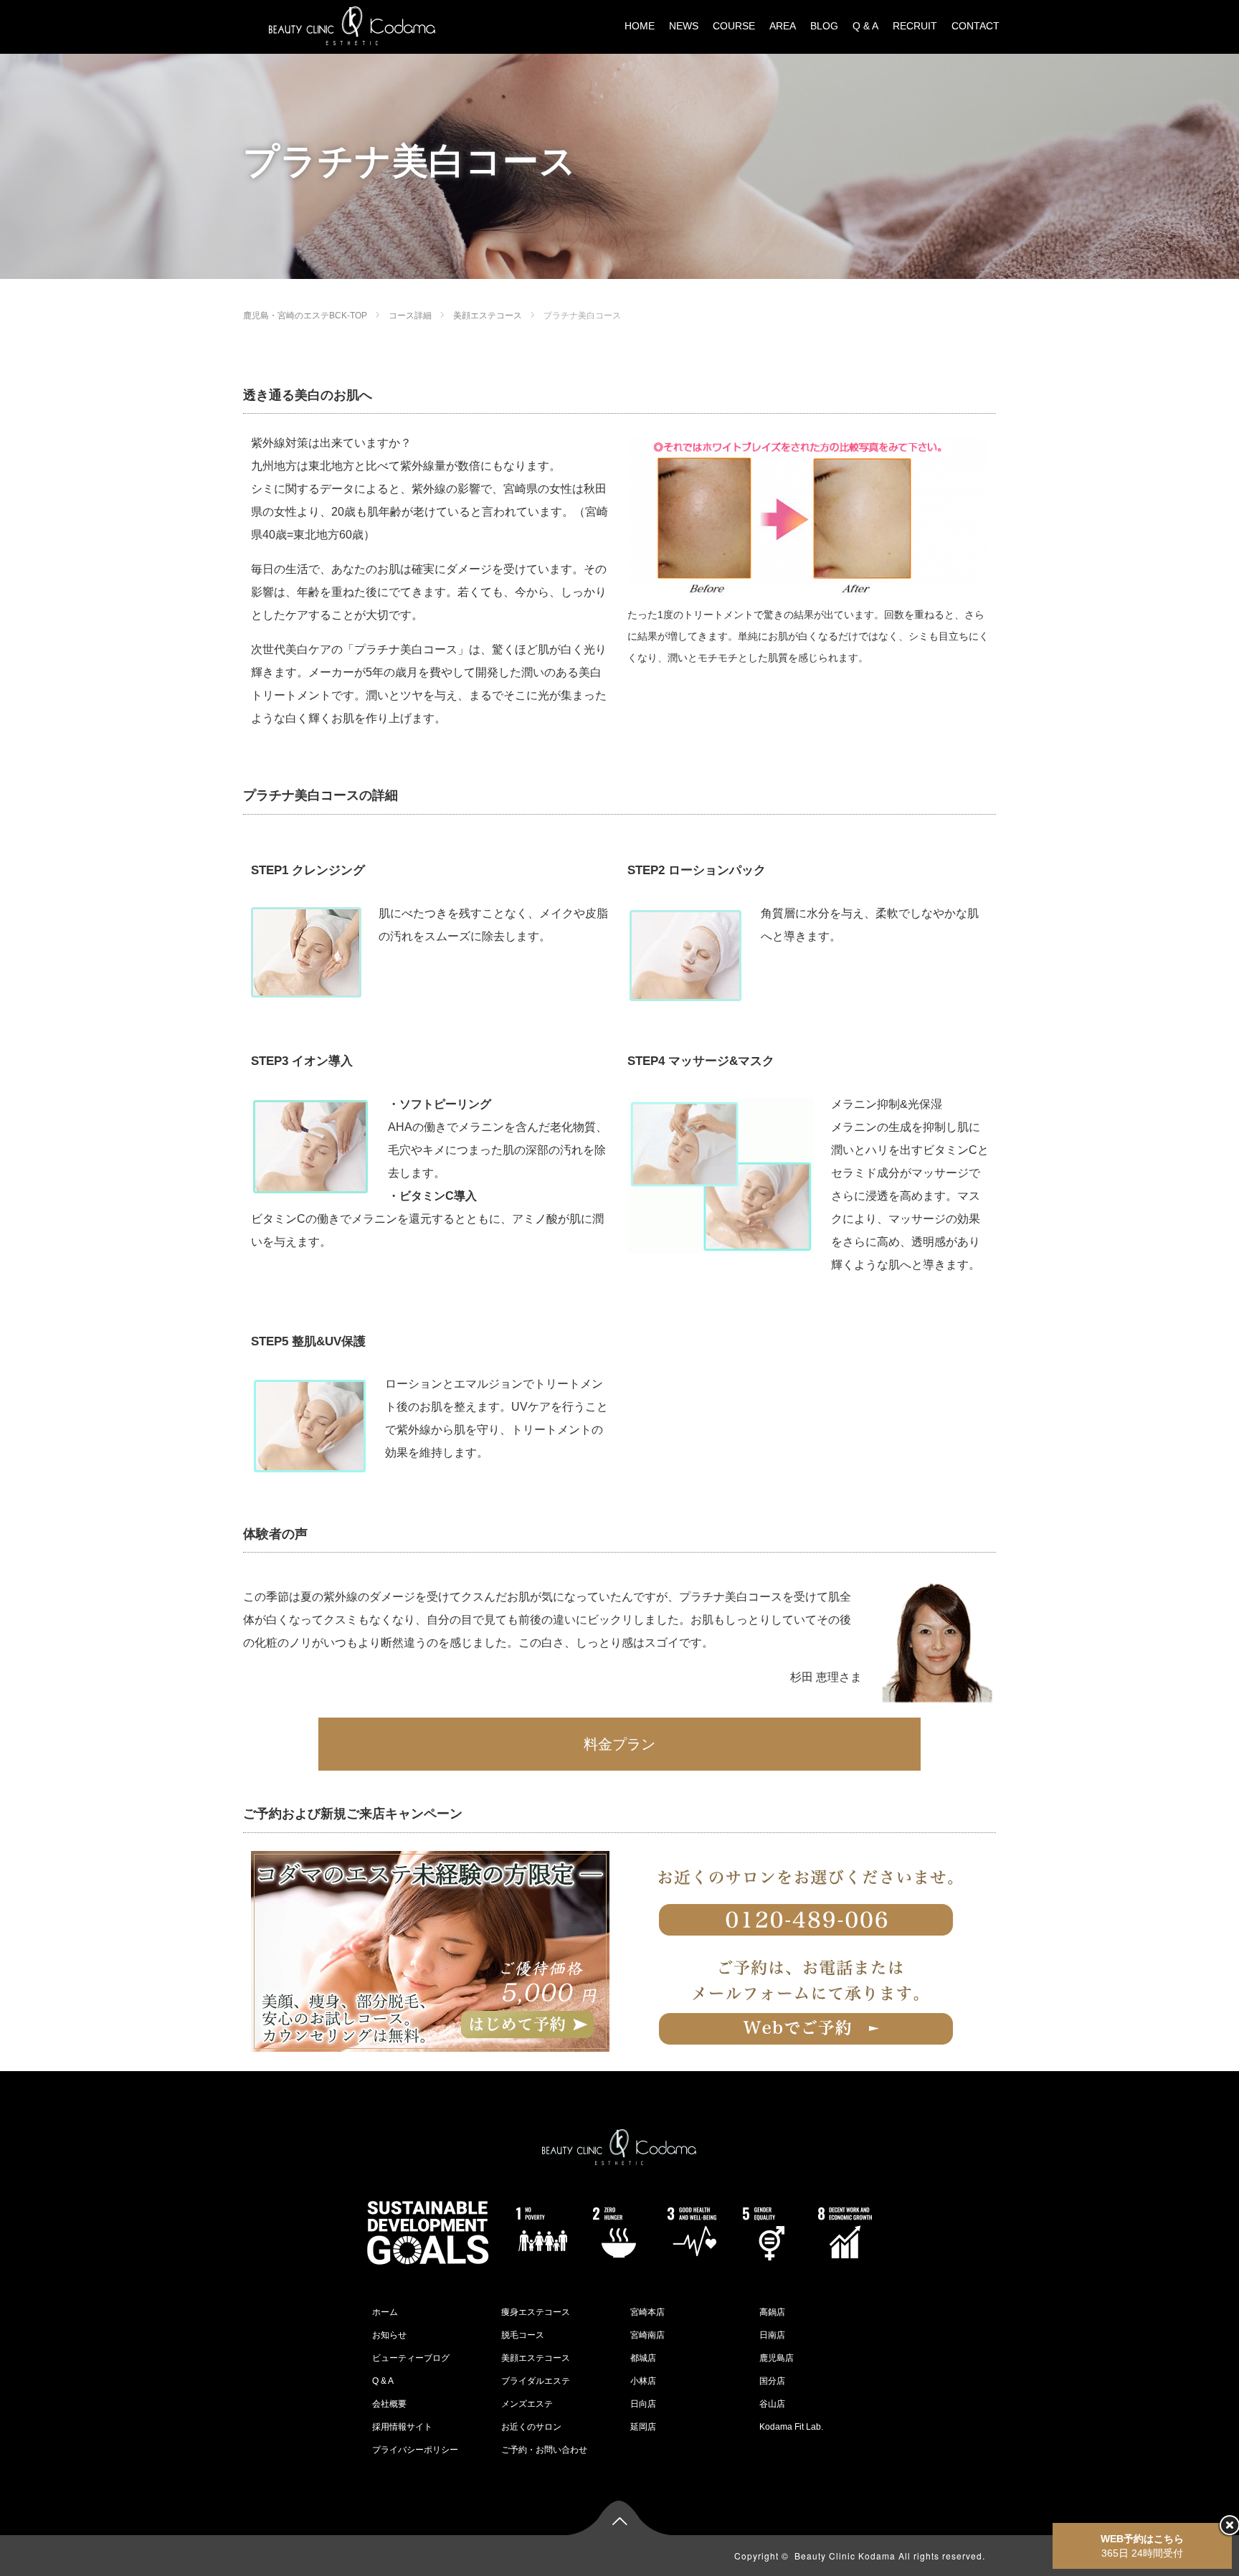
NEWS (684, 26)
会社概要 (389, 2404)
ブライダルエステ (536, 2381)
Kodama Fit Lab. (791, 2427)
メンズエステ (527, 2404)
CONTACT (975, 26)
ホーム (385, 2312)
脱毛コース (523, 2335)
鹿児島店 (777, 2358)
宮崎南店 (647, 2335)
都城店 (643, 2358)
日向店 (643, 2404)
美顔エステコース (488, 316)
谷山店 (772, 2404)
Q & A (865, 26)
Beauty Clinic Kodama (845, 2556)
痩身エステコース (536, 2312)
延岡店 (643, 2427)
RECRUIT (915, 26)
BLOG (824, 26)
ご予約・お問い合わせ (544, 2450)
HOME (640, 26)
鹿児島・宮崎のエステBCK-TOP (305, 316)
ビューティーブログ (411, 2358)
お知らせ (389, 2335)
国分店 (772, 2381)
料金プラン (619, 1744)
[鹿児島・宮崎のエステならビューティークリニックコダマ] (352, 25)
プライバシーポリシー (415, 2450)
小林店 (643, 2381)
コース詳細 (410, 316)
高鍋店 (772, 2312)
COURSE (734, 26)
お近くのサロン (531, 2427)
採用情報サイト (402, 2427)
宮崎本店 (647, 2312)
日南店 (772, 2335)
